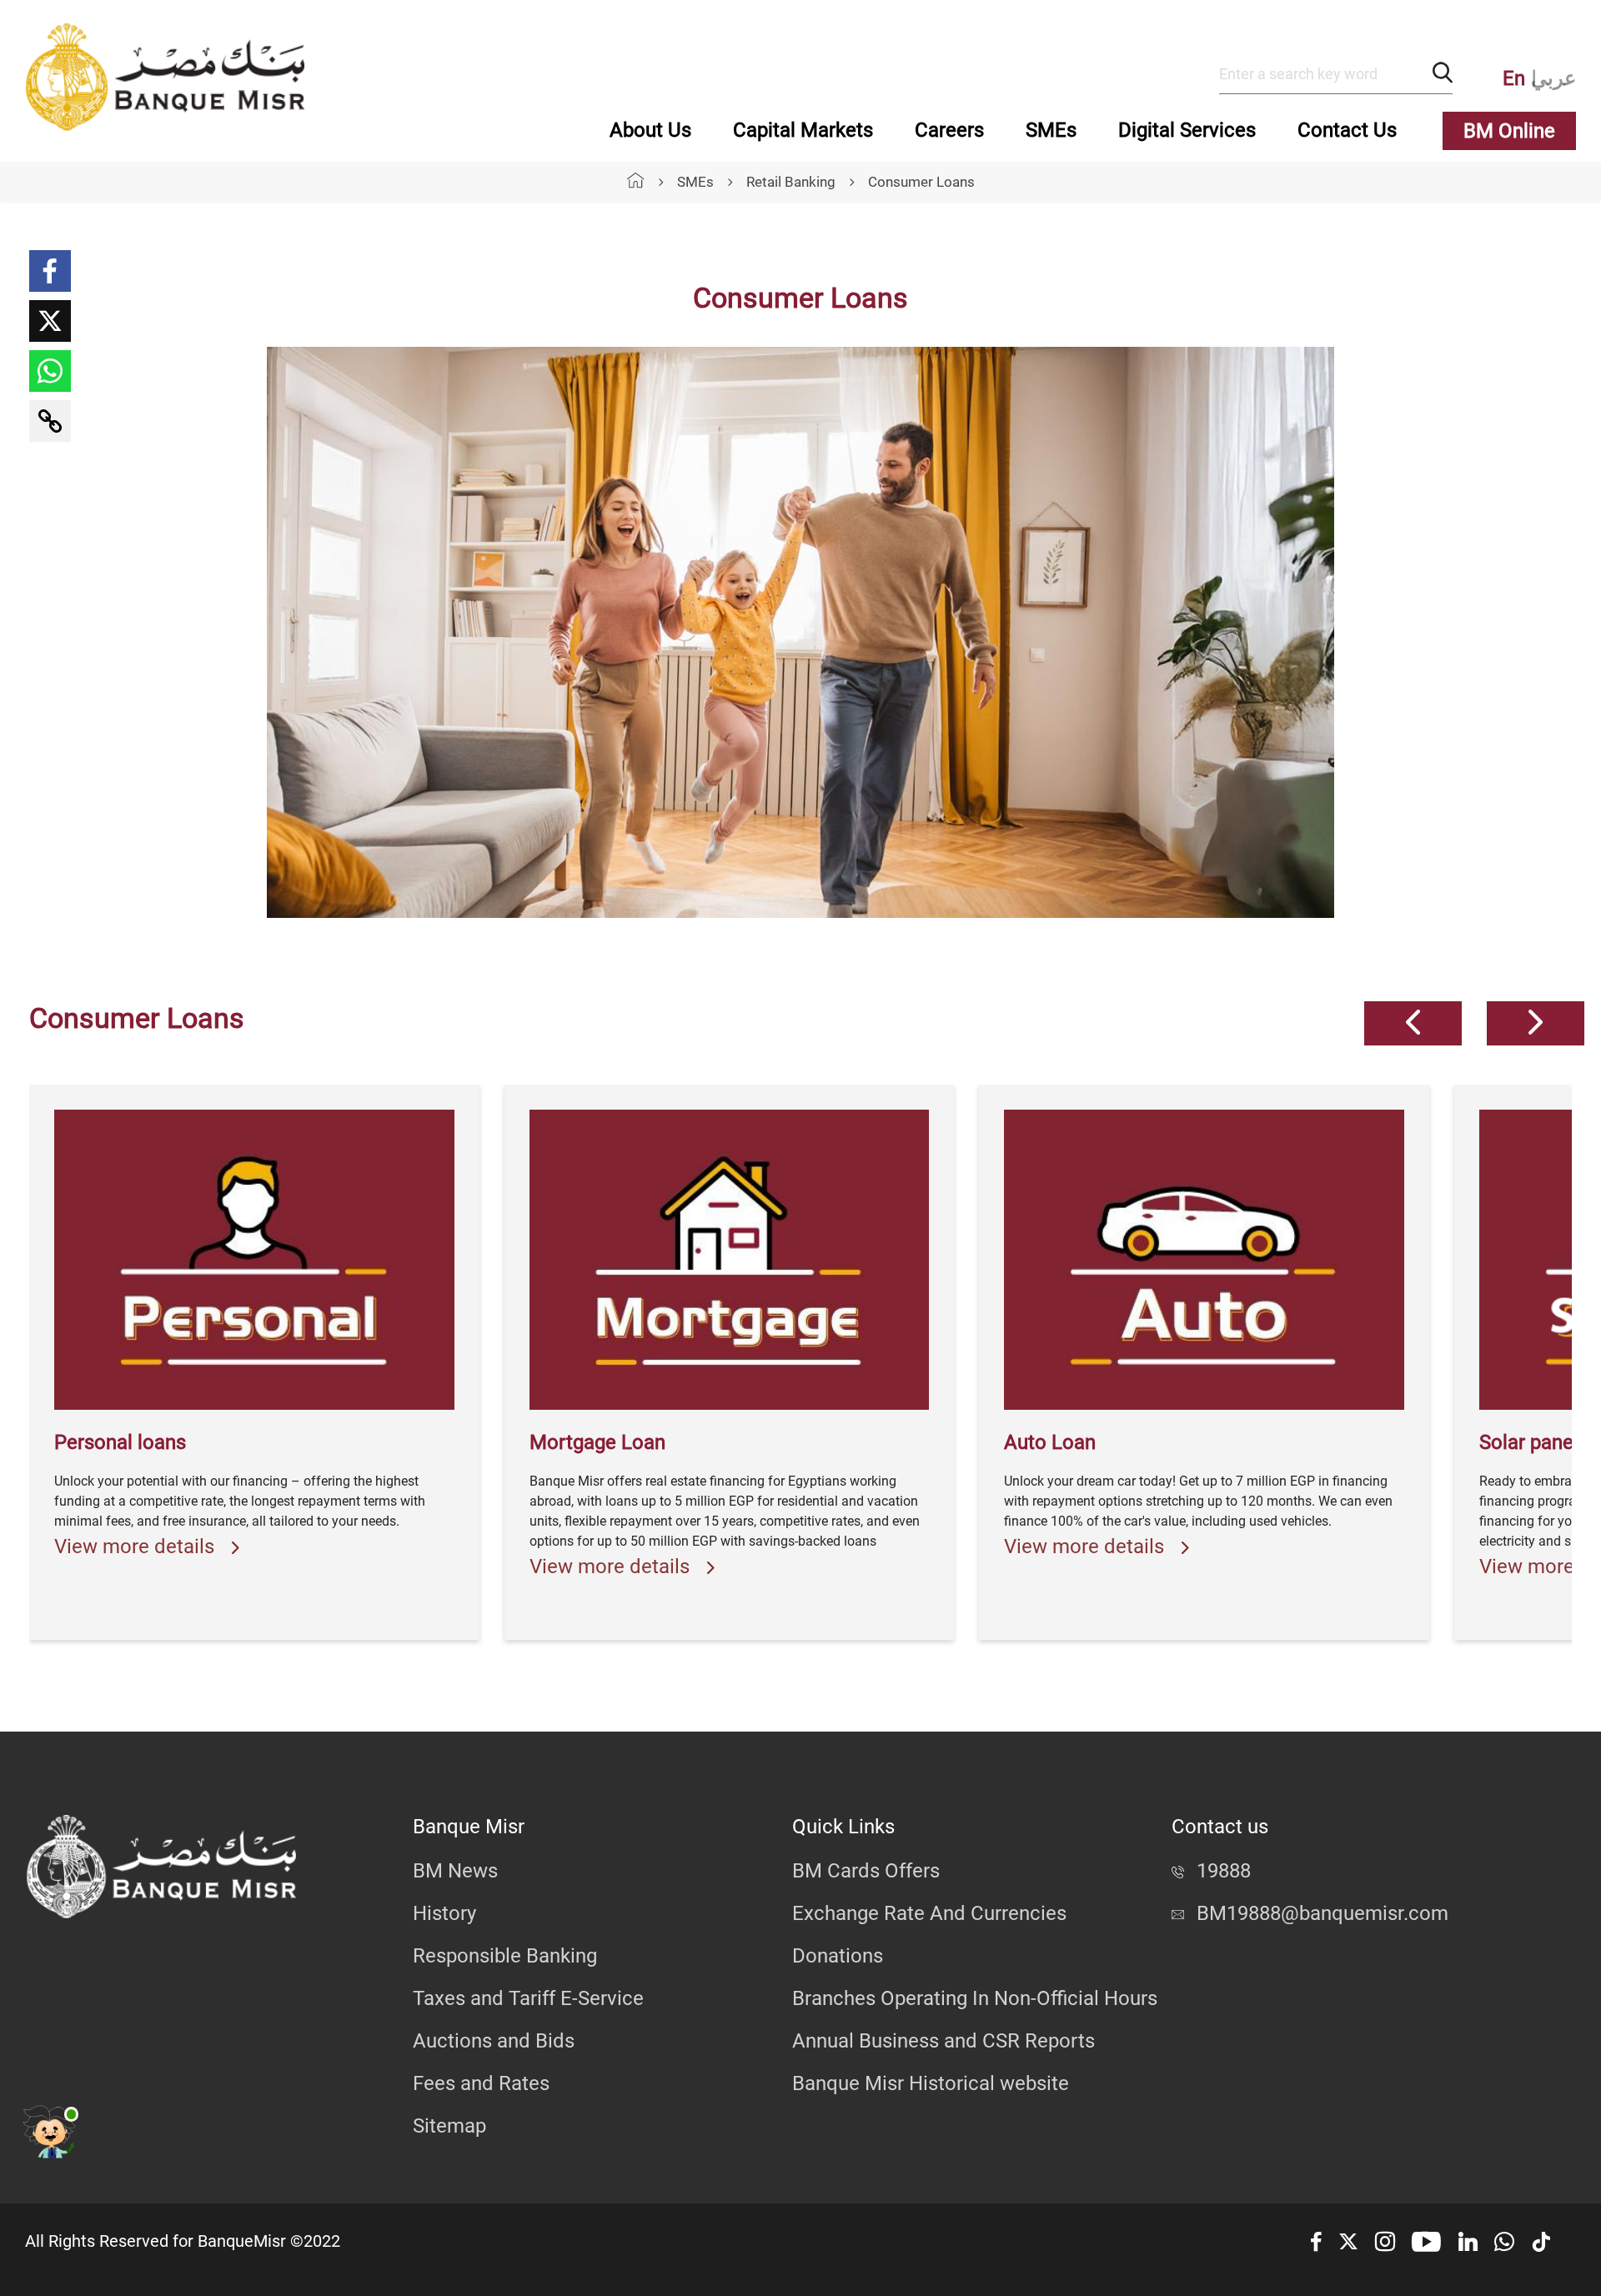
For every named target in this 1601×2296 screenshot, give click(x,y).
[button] (1413, 1023)
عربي (1553, 78)
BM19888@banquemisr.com (1322, 1913)
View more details (137, 1547)
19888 (1224, 1871)
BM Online (1509, 131)
